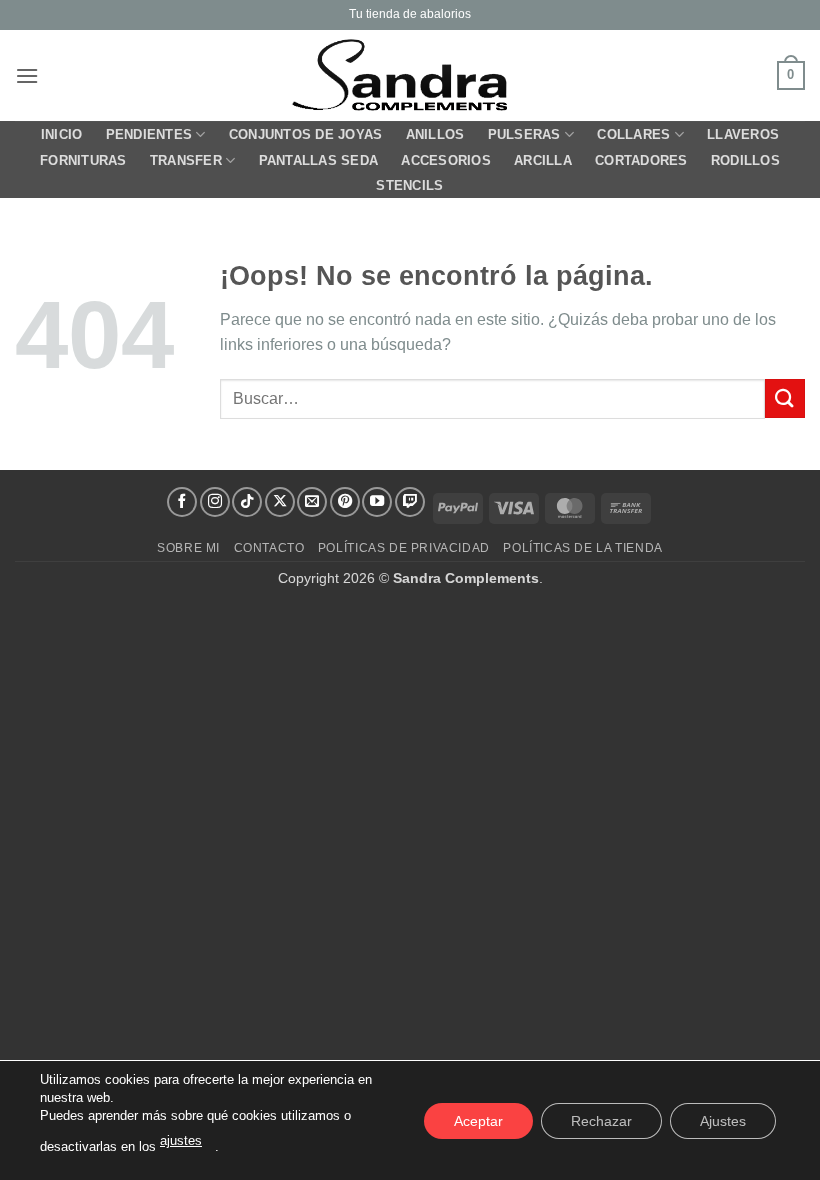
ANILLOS (435, 134)
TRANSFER (186, 160)
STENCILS (409, 185)
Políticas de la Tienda (582, 548)
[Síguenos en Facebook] (182, 502)
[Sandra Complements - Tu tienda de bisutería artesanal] (410, 76)
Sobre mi (188, 548)
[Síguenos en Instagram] (215, 502)
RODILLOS (745, 160)
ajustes (181, 1140)
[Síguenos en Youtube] (377, 502)
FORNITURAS (83, 160)
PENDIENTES (149, 134)
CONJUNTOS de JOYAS (306, 134)
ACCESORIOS (446, 160)
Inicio (62, 134)
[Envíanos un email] (312, 502)
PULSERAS (524, 134)
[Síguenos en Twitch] (410, 502)
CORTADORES (641, 160)
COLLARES (633, 134)
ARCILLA (543, 160)
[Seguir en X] (280, 502)
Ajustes (723, 1120)
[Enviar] (785, 398)
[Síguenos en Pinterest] (345, 502)
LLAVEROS (743, 134)
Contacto (269, 548)
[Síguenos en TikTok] (247, 502)
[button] (27, 75)
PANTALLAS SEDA (319, 160)
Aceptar (478, 1120)
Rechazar (601, 1120)
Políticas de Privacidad (404, 548)
